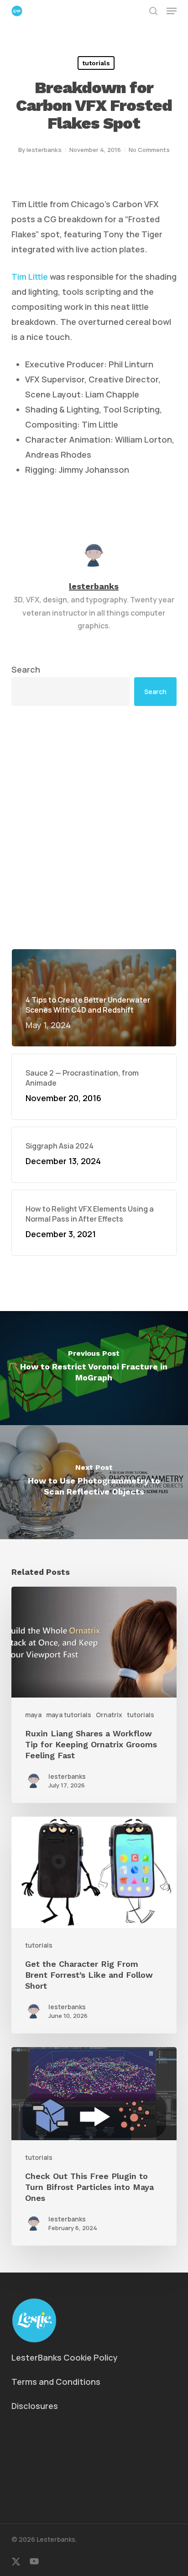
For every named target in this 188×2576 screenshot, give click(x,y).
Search (26, 669)
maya (33, 1715)
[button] (172, 11)
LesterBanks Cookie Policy (65, 2357)
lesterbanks (44, 150)
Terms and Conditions (56, 2382)
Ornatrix (109, 1715)
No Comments (149, 150)
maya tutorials (69, 1715)
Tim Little (30, 277)
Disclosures (35, 2406)
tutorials (96, 63)
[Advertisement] (94, 827)
